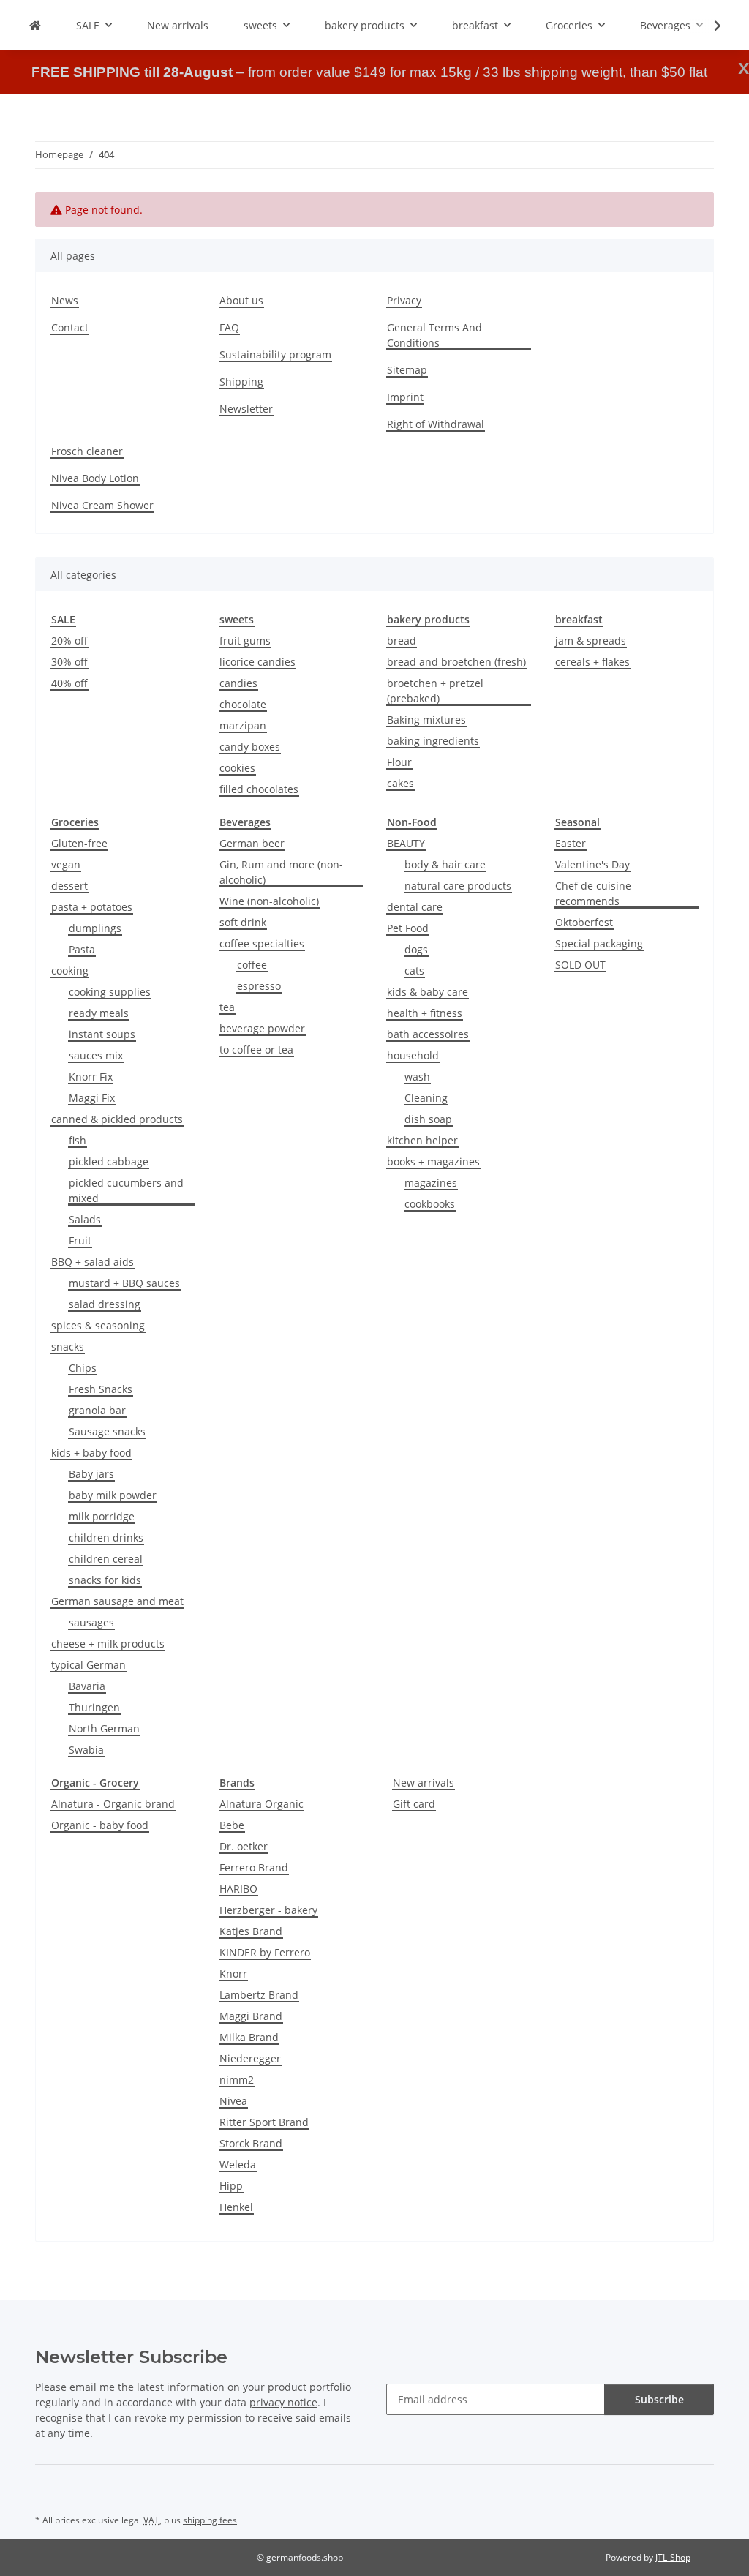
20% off (69, 641)
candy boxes (250, 747)
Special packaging (599, 943)
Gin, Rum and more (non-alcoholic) (281, 872)
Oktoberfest (584, 922)
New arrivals (424, 1783)
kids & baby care (428, 992)
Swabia (86, 1750)
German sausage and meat (117, 1601)
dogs (416, 949)
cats (414, 970)
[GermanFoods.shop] (35, 25)
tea (227, 1007)
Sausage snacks (107, 1431)
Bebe (232, 1825)
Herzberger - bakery (268, 1910)
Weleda (238, 2164)
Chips (83, 1368)
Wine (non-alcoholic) (269, 901)
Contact (70, 327)
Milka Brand (249, 2037)
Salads (85, 1219)
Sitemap (407, 370)
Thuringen (94, 1707)
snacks (68, 1347)
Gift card (414, 1804)
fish (78, 1140)
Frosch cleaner (87, 451)
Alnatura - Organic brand (113, 1804)
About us (241, 300)
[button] (708, 26)
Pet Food (408, 928)
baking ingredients (433, 741)
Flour (399, 762)
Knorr (233, 1974)
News (65, 300)
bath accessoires (428, 1034)
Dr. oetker (244, 1846)
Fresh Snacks (101, 1389)
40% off (69, 683)
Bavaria (87, 1686)
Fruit (80, 1240)
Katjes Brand (251, 1931)
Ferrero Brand (254, 1867)
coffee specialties (262, 943)
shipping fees (210, 2520)
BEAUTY (406, 843)
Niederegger (250, 2058)
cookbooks (430, 1204)
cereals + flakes (592, 662)
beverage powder (262, 1028)
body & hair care (445, 864)
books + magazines (433, 1161)
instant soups (102, 1034)
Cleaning (426, 1098)
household (413, 1055)
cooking (70, 970)
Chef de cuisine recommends (593, 893)
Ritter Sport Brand (264, 2122)
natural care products (458, 886)
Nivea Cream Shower (102, 505)
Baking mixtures (426, 720)
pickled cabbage (109, 1161)
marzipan (243, 725)
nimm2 (237, 2080)
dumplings (95, 928)
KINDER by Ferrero (265, 1952)
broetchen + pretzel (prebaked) (435, 691)
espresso (259, 986)
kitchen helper (422, 1140)
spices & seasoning (98, 1325)
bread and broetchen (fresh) (456, 662)
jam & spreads (591, 641)
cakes (400, 783)
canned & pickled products (117, 1119)
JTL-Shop (673, 2557)
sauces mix (96, 1055)
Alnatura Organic (261, 1804)
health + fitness (425, 1013)
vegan (66, 864)
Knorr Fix (91, 1077)
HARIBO (238, 1889)
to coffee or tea (256, 1049)
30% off (69, 662)
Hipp (231, 2186)
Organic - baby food (100, 1825)
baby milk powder (113, 1495)
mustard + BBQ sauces (124, 1283)
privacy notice (283, 2402)
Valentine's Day (592, 864)
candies (238, 683)
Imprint (405, 397)
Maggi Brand (251, 2016)
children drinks (106, 1537)
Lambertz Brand (259, 1995)
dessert (69, 886)
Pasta (82, 949)
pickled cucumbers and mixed (126, 1190)
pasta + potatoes (92, 907)
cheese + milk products (108, 1644)
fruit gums (245, 641)
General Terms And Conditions (434, 335)
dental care (415, 907)
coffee (252, 965)
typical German (89, 1665)
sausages (91, 1622)
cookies (237, 768)
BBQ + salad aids (93, 1262)
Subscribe (659, 2399)
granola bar (97, 1410)
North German (104, 1728)
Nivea (233, 2101)
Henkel (236, 2207)
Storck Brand (251, 2143)
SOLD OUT (580, 965)
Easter (571, 843)
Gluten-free (79, 843)
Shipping (241, 382)
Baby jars (91, 1474)
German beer (252, 843)
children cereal (106, 1559)
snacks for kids (105, 1580)
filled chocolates (259, 789)
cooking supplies (110, 992)
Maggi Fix (92, 1098)
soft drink (243, 922)
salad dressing (105, 1304)
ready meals (99, 1013)
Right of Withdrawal (436, 424)
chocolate (243, 704)
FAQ (229, 327)
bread (402, 641)
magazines (431, 1183)
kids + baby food (91, 1453)
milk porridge (102, 1516)
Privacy (404, 300)
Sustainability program (275, 354)
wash (417, 1077)
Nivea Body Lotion (95, 478)
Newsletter (246, 409)
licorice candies (257, 662)
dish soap (428, 1119)
